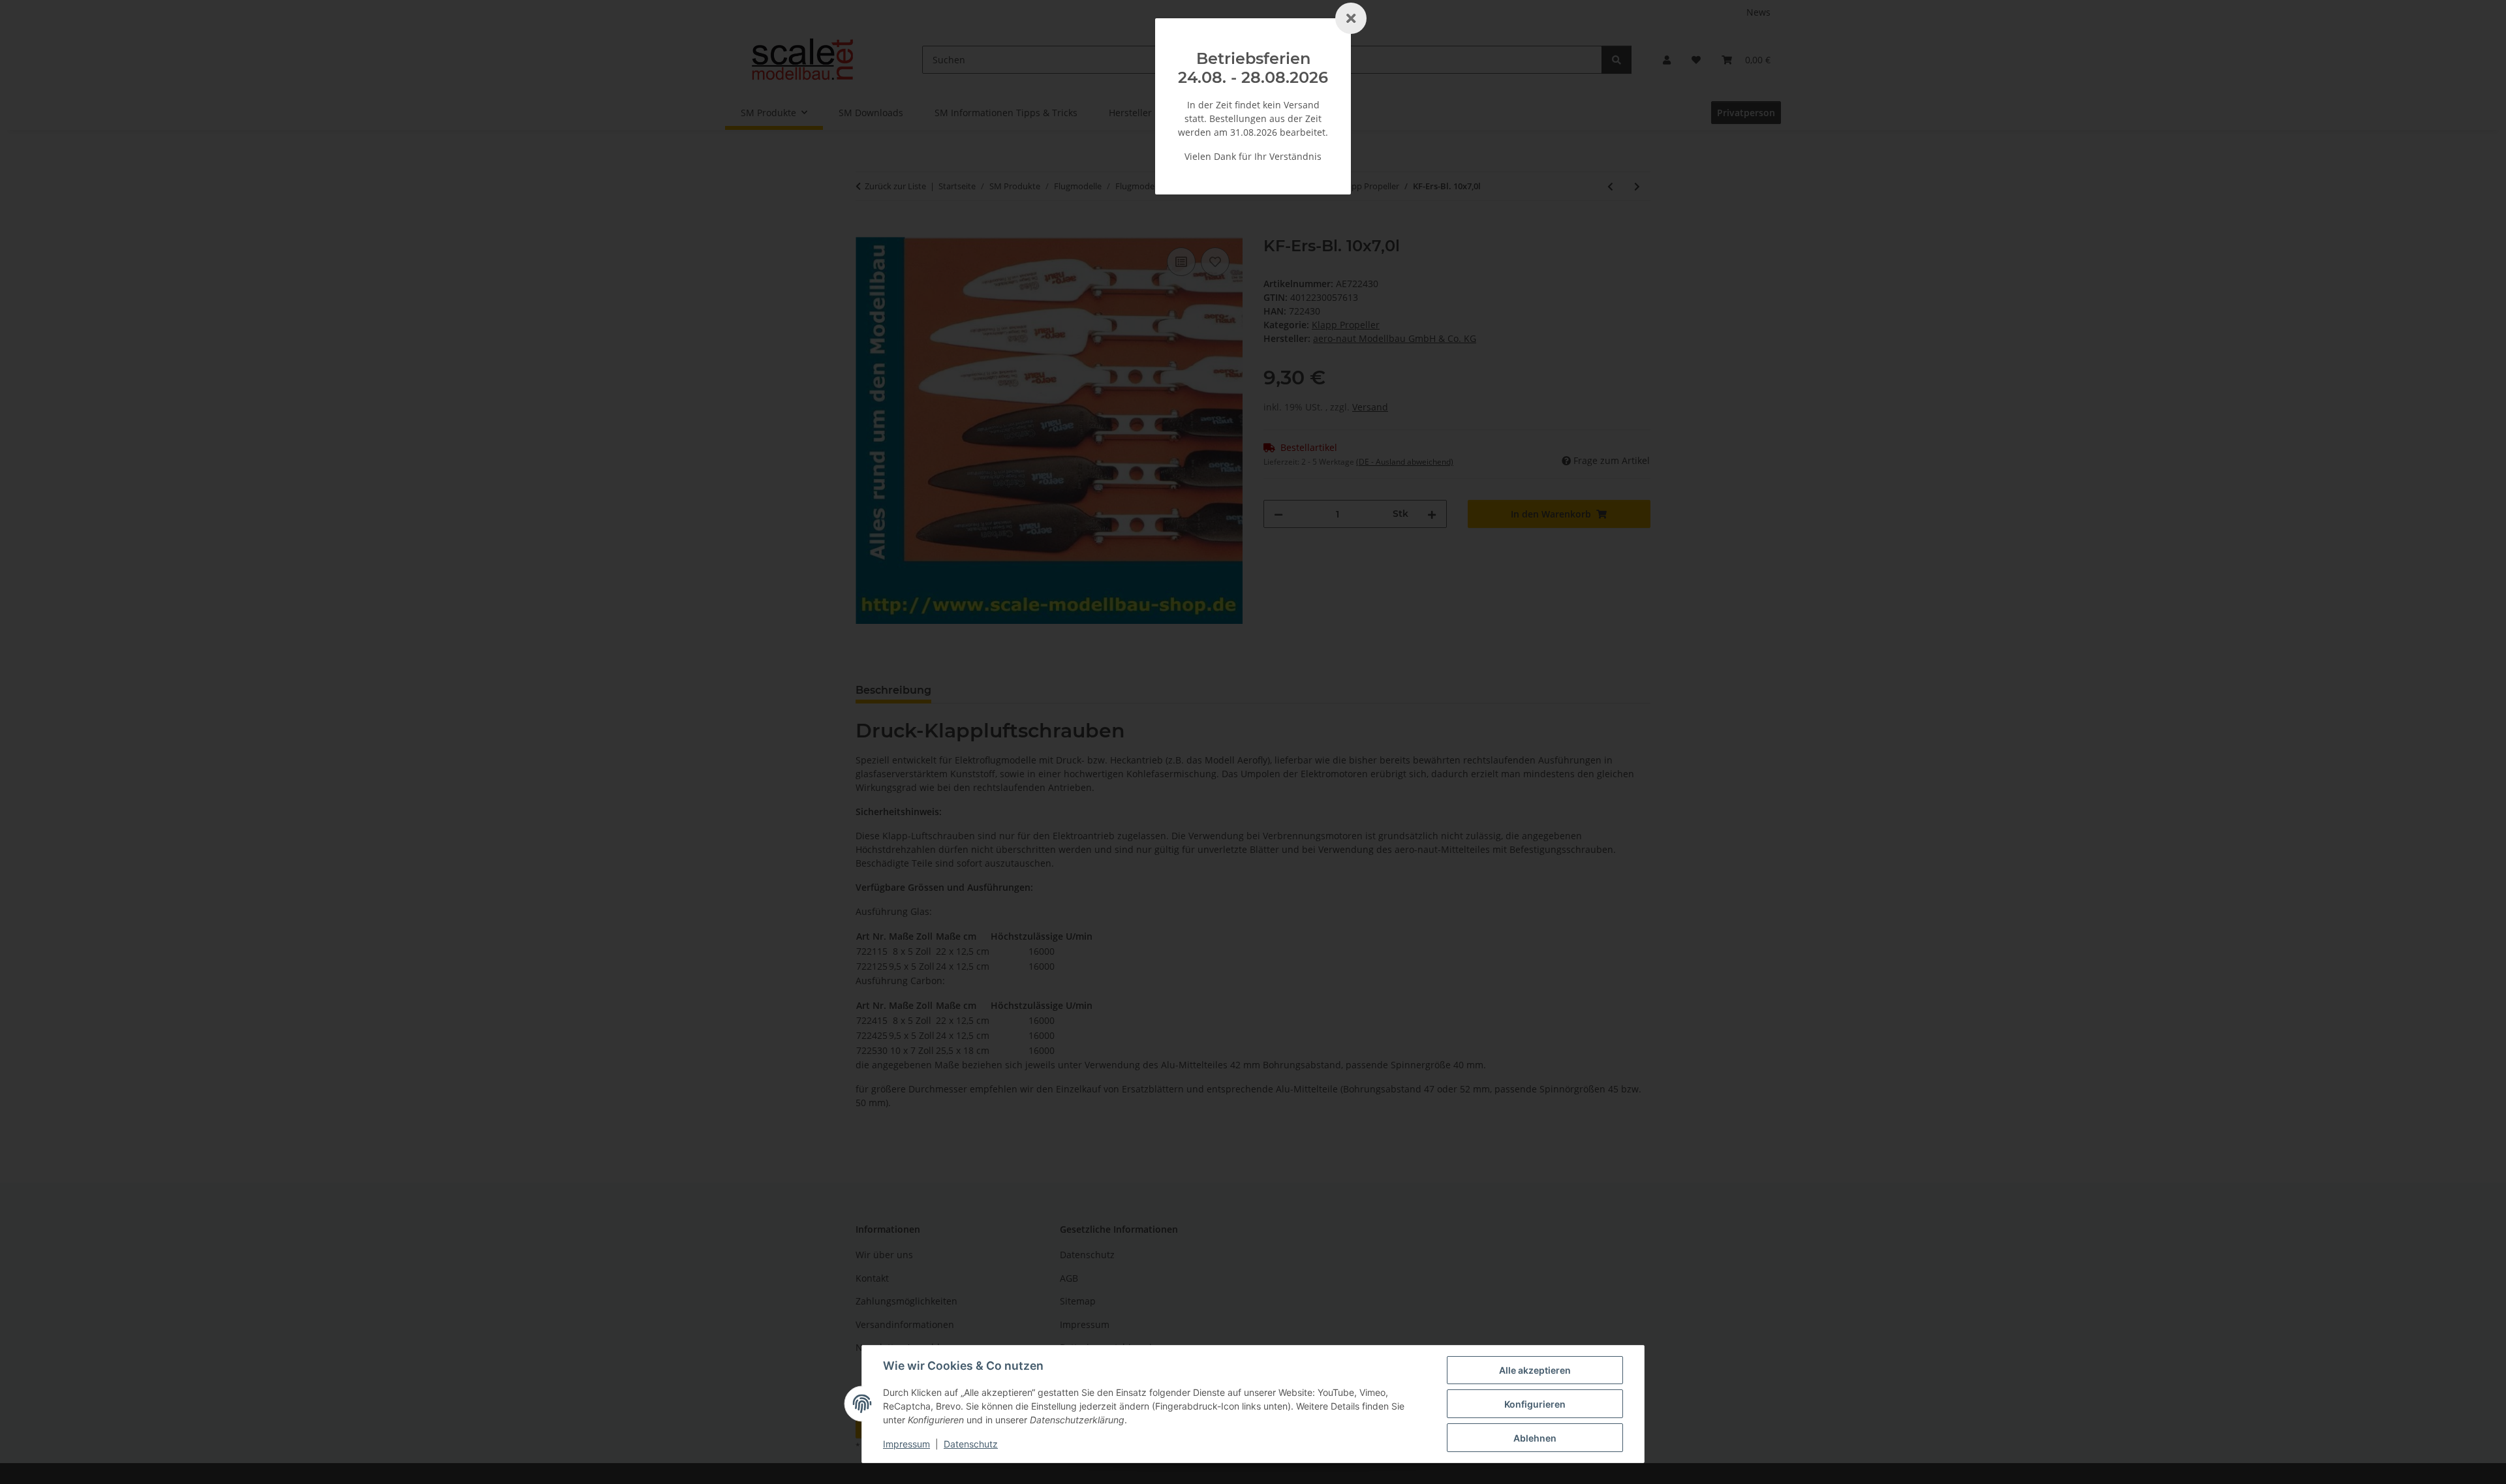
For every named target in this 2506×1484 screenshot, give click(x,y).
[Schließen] (1351, 18)
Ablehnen (1535, 1438)
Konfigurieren (1535, 1404)
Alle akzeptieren (1535, 1370)
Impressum (906, 1444)
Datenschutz (971, 1444)
